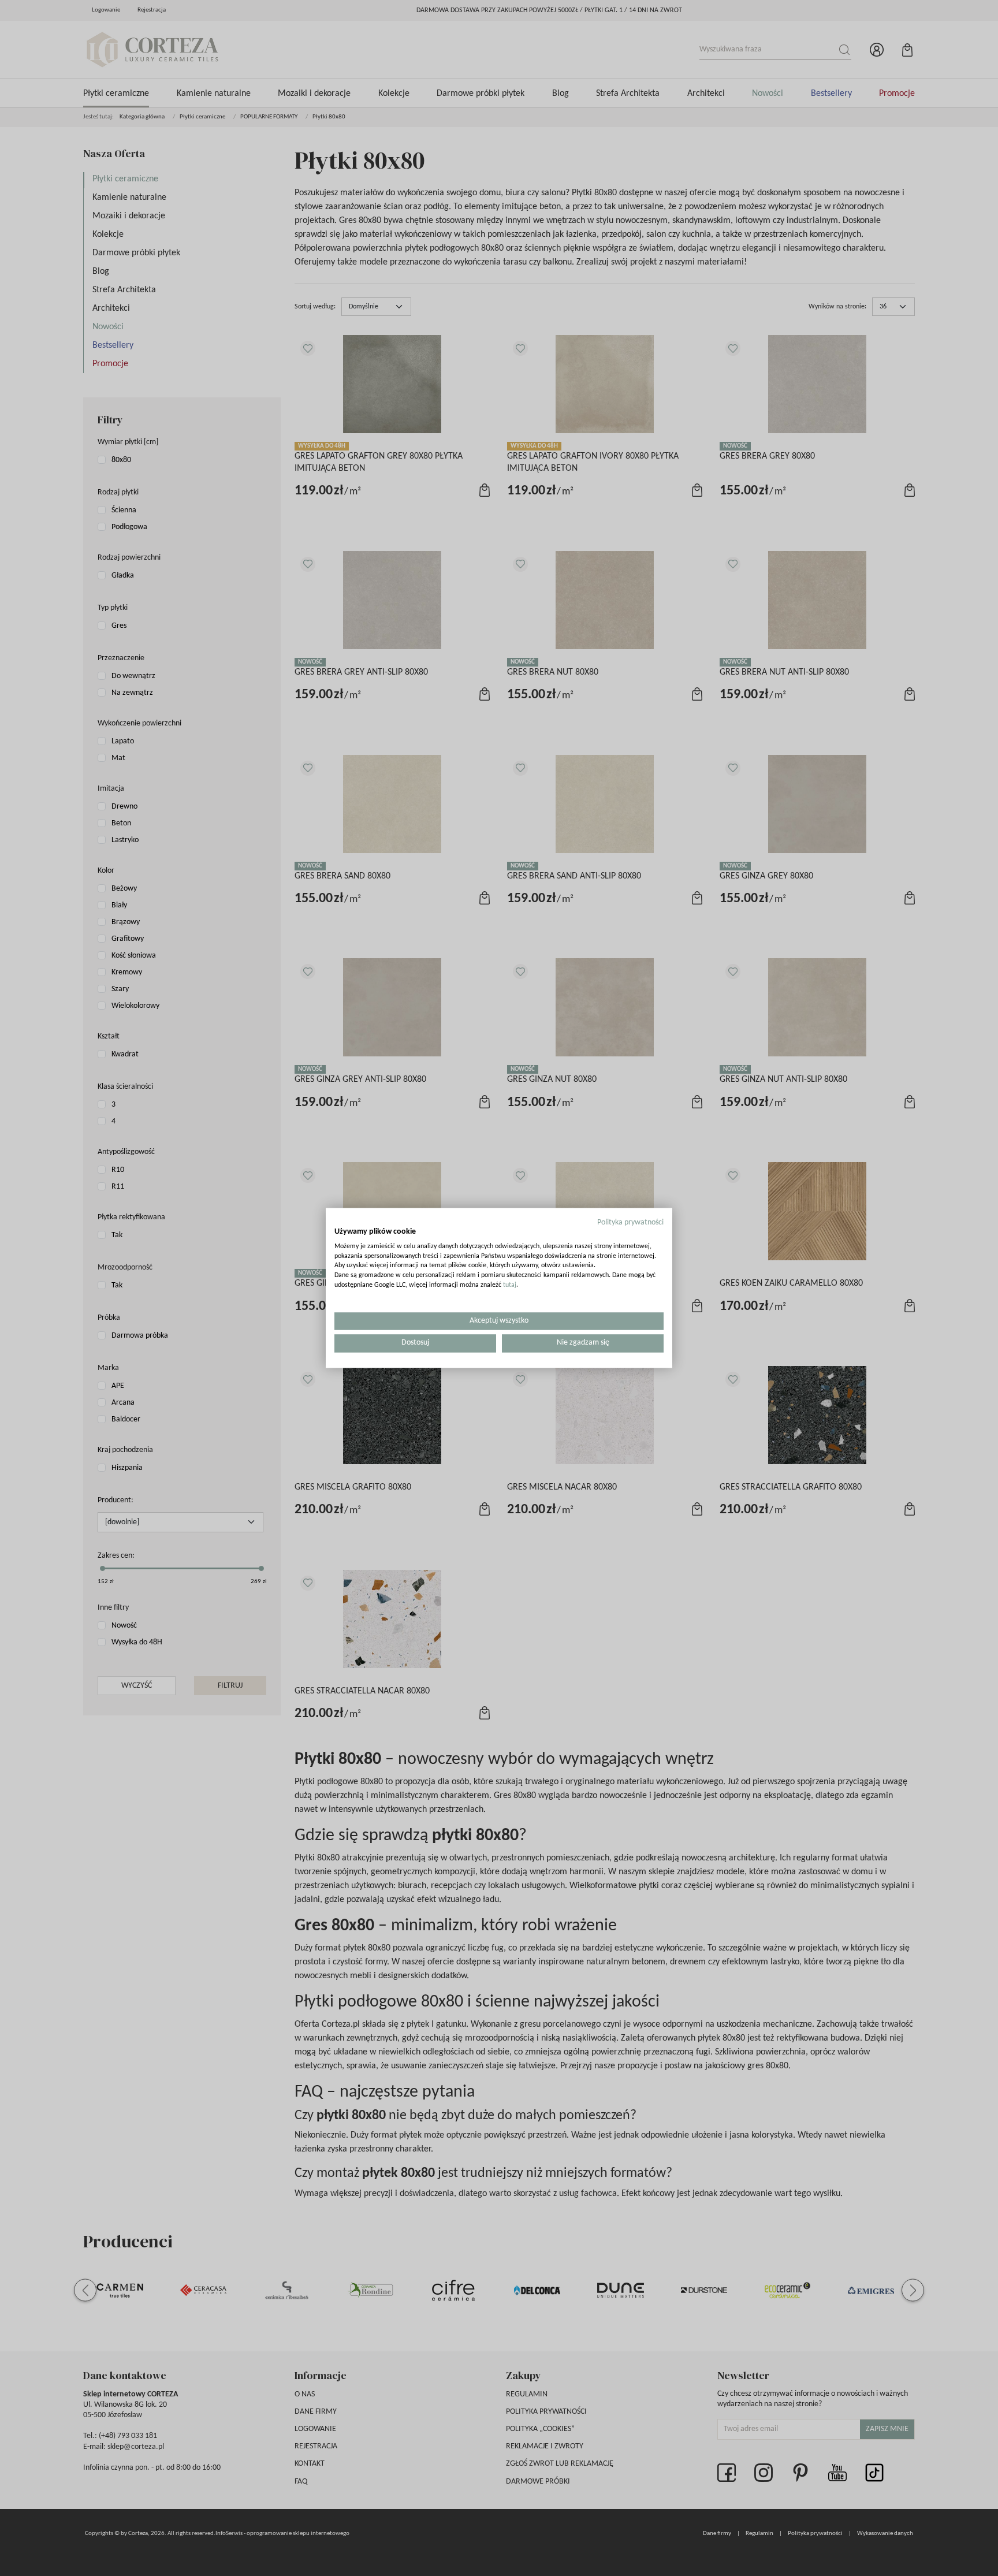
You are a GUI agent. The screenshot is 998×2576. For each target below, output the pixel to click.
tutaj (510, 1285)
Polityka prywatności (630, 1222)
